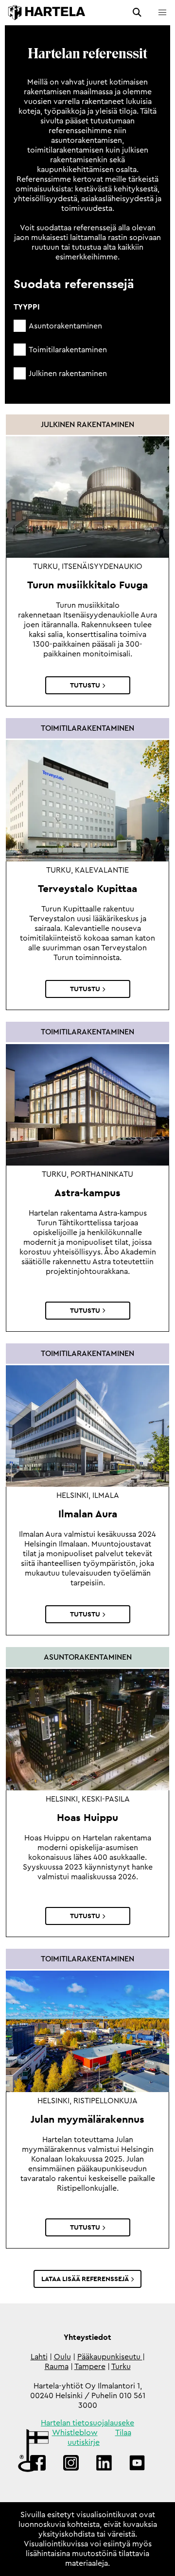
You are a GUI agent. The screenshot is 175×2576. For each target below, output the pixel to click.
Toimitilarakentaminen (68, 350)
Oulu (62, 2357)
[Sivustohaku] (137, 13)
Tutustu (85, 685)
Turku (121, 2367)
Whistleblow (75, 2433)
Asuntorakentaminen (65, 326)
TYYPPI (27, 307)
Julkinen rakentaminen (68, 374)
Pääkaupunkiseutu (110, 2357)
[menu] (162, 13)
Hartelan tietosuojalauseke (87, 2423)
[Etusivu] (47, 13)
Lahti (39, 2357)
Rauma (57, 2367)
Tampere (90, 2367)
